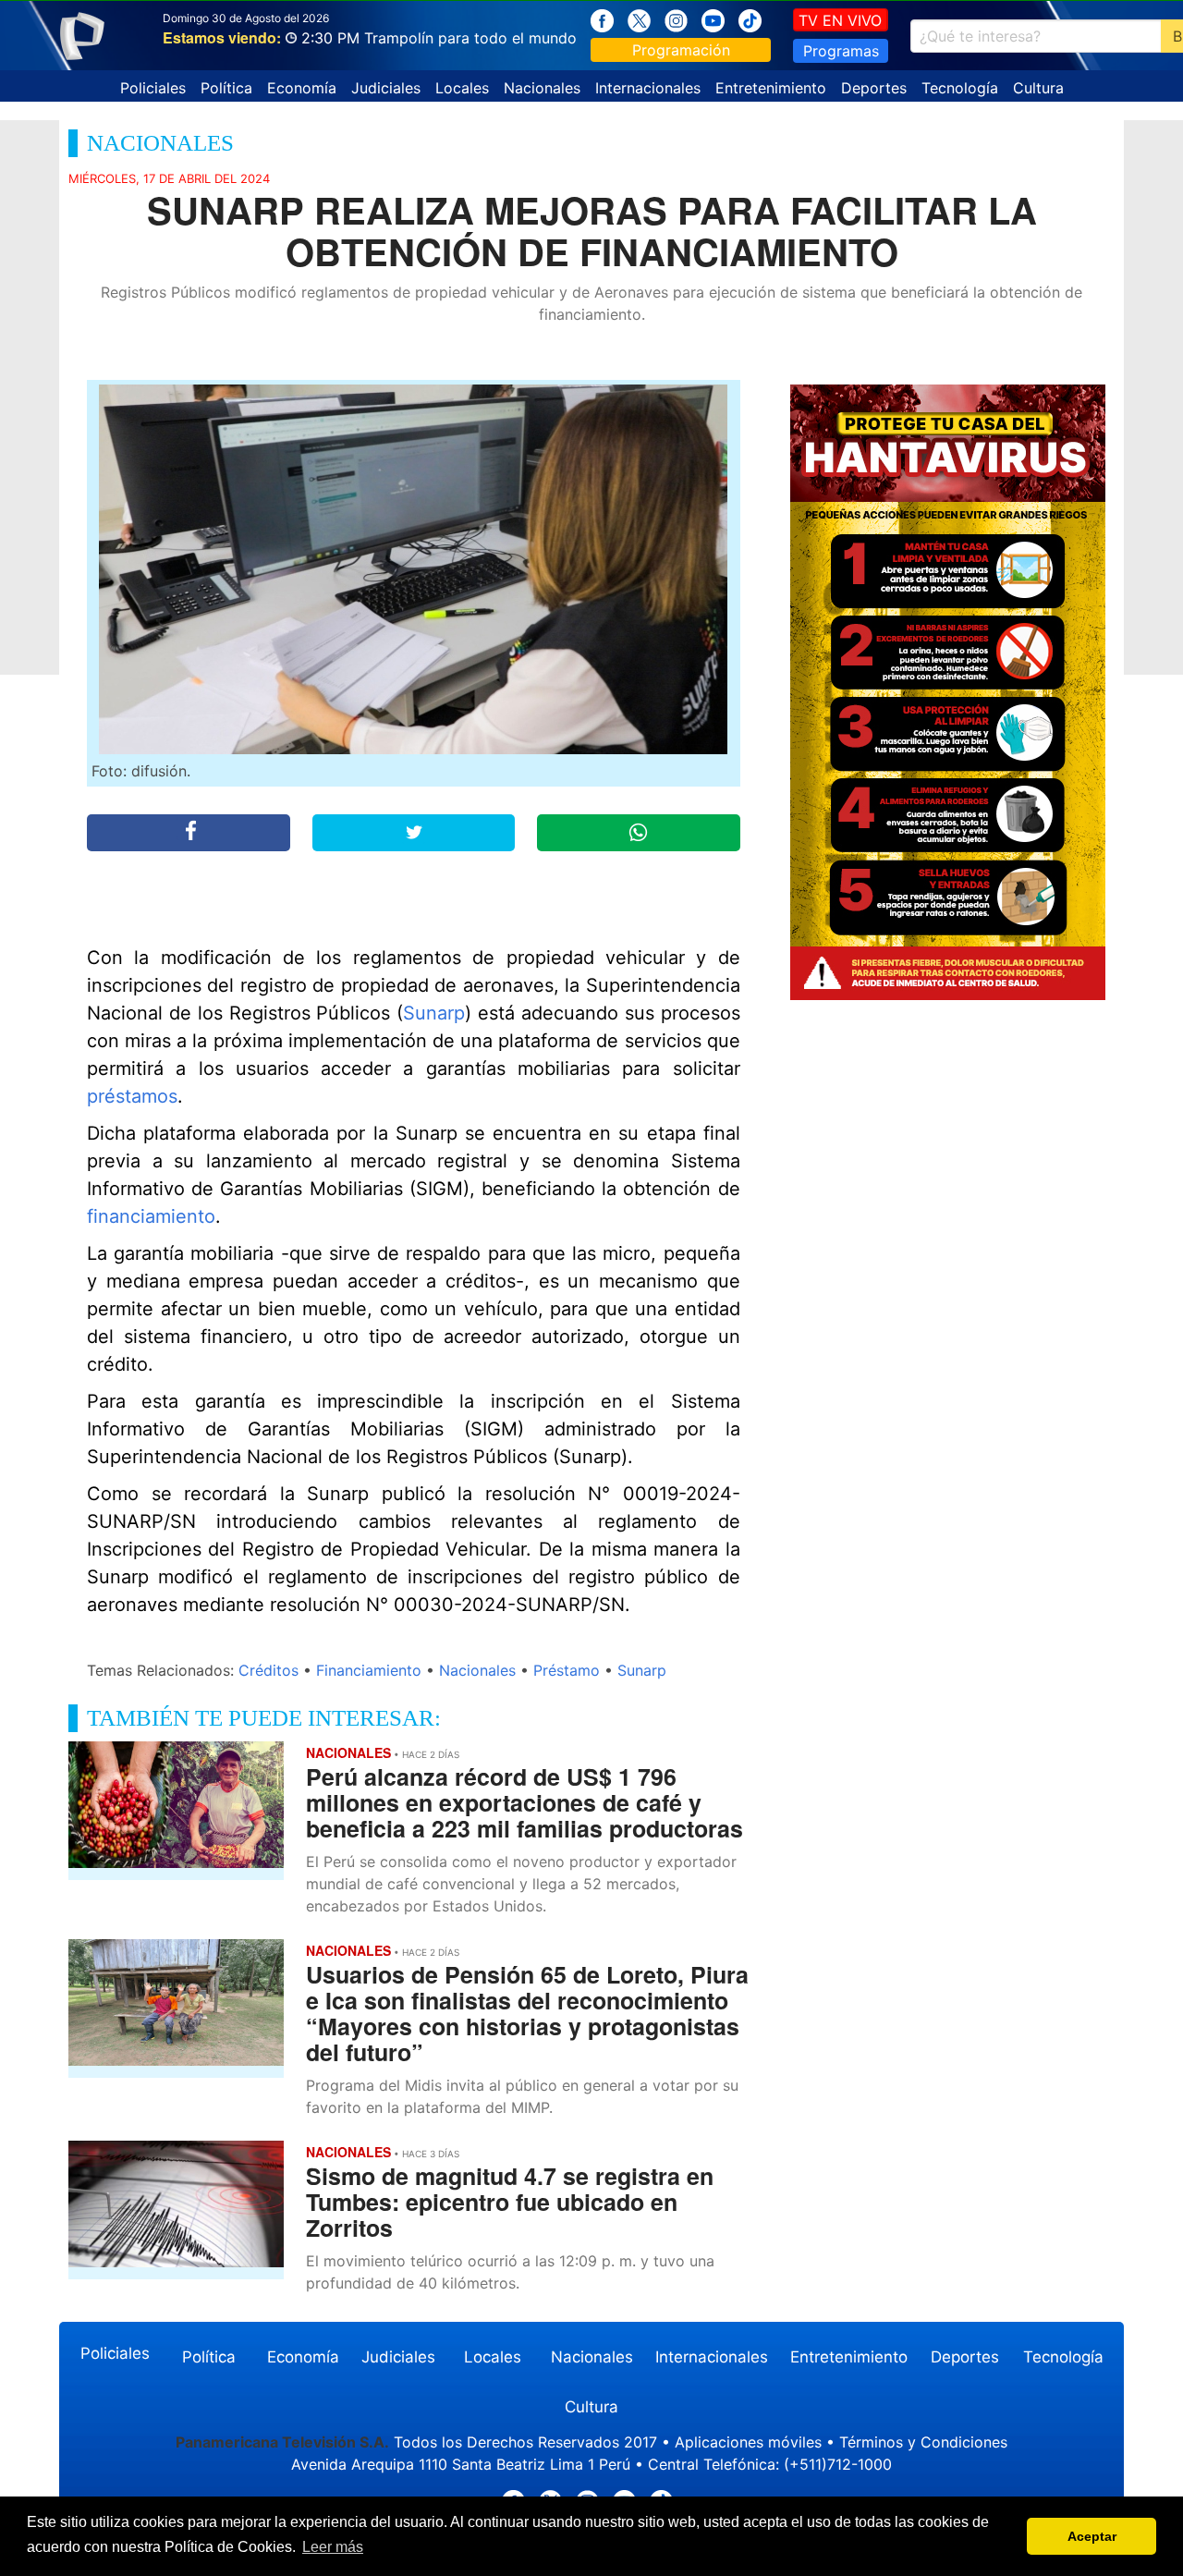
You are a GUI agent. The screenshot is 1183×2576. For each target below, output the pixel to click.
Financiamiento (369, 1670)
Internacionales (648, 88)
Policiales (153, 88)
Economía (302, 88)
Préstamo (567, 1670)
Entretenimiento (771, 88)
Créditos (268, 1670)
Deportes (874, 88)
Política (226, 88)
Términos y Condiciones (923, 2442)
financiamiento (151, 1216)
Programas (841, 51)
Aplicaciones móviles (748, 2442)
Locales (462, 88)
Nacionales (542, 88)
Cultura (1038, 88)
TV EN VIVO (840, 20)
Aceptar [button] (1092, 2536)
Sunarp (434, 1013)
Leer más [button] (333, 2547)
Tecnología (960, 88)
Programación (681, 50)
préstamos (132, 1096)
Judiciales (386, 88)
